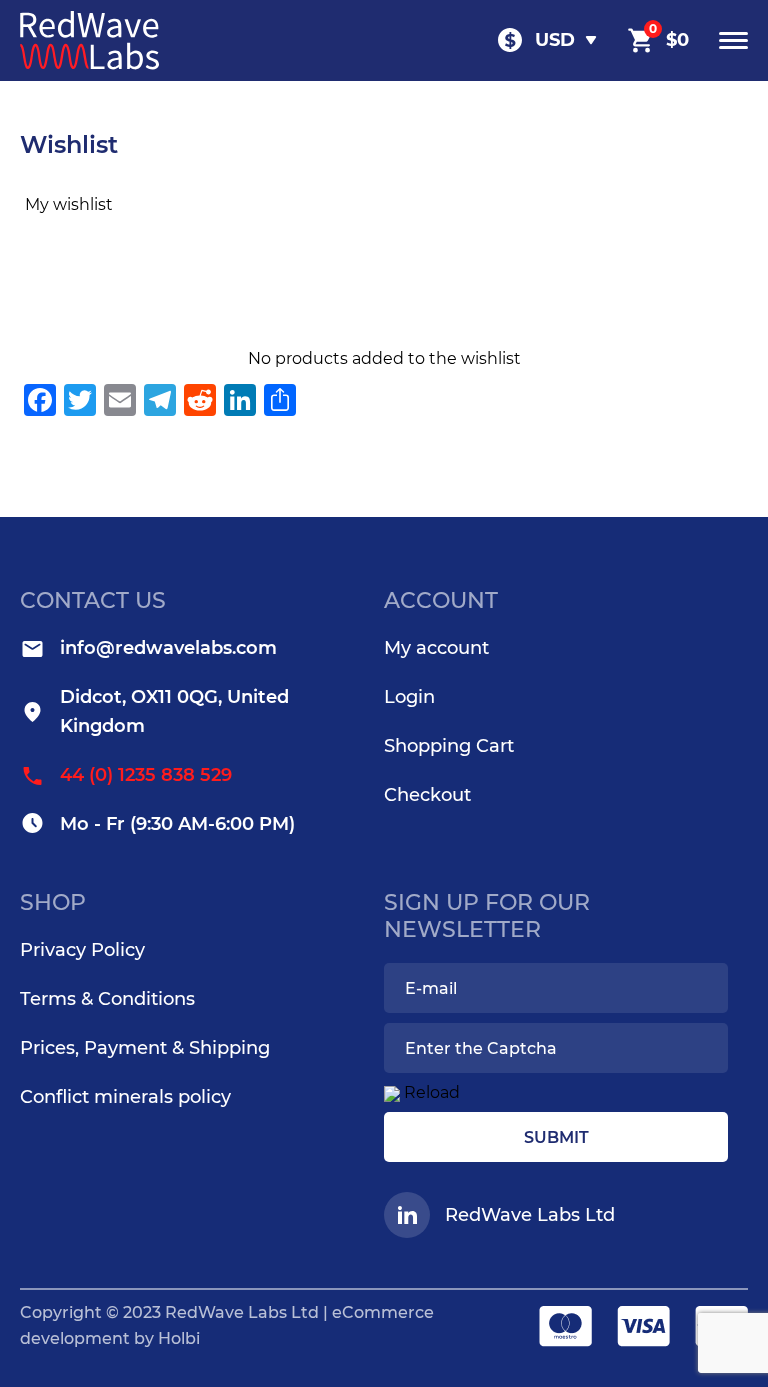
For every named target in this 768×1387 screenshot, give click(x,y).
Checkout (427, 795)
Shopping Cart (449, 746)
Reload (432, 1092)
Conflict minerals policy (125, 1097)
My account (436, 648)
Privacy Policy (82, 950)
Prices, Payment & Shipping (145, 1048)
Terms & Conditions (107, 999)
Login (409, 697)
